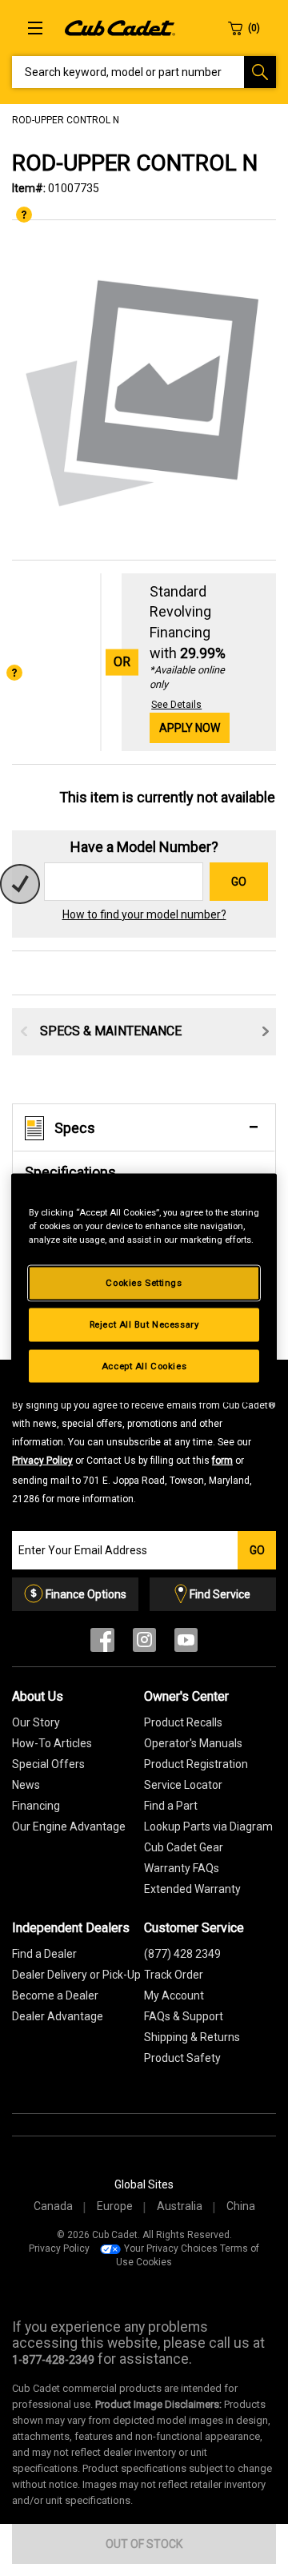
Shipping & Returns (192, 2037)
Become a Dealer (55, 1995)
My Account (174, 1995)
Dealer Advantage (58, 2016)
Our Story (36, 1722)
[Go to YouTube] (186, 1644)
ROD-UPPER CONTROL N (66, 120)
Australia (180, 2206)
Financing (36, 1806)
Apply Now (190, 728)
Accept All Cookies (144, 1365)
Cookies (154, 2262)
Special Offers (48, 1764)
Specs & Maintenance (111, 1031)
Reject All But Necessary (144, 1324)
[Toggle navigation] (35, 28)
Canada (53, 2206)
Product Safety (182, 2058)
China (241, 2206)
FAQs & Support (184, 2016)
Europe (115, 2206)
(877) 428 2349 (182, 1954)
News (26, 1785)
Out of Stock (144, 2544)
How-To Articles (52, 1743)
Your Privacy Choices (171, 2248)
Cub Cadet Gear (184, 1847)
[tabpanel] (144, 391)
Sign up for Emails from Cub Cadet (144, 1441)
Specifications (70, 1172)
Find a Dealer (44, 1954)
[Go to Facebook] (102, 1644)
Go (239, 882)
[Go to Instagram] (144, 1644)
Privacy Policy (42, 1461)
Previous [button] (24, 1031)
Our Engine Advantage (69, 1827)
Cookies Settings (144, 1282)
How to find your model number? (144, 914)
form (222, 1461)
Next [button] (266, 1031)
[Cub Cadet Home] (120, 27)
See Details (176, 705)
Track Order (174, 1975)
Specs (75, 1128)
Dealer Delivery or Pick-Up (76, 1975)
